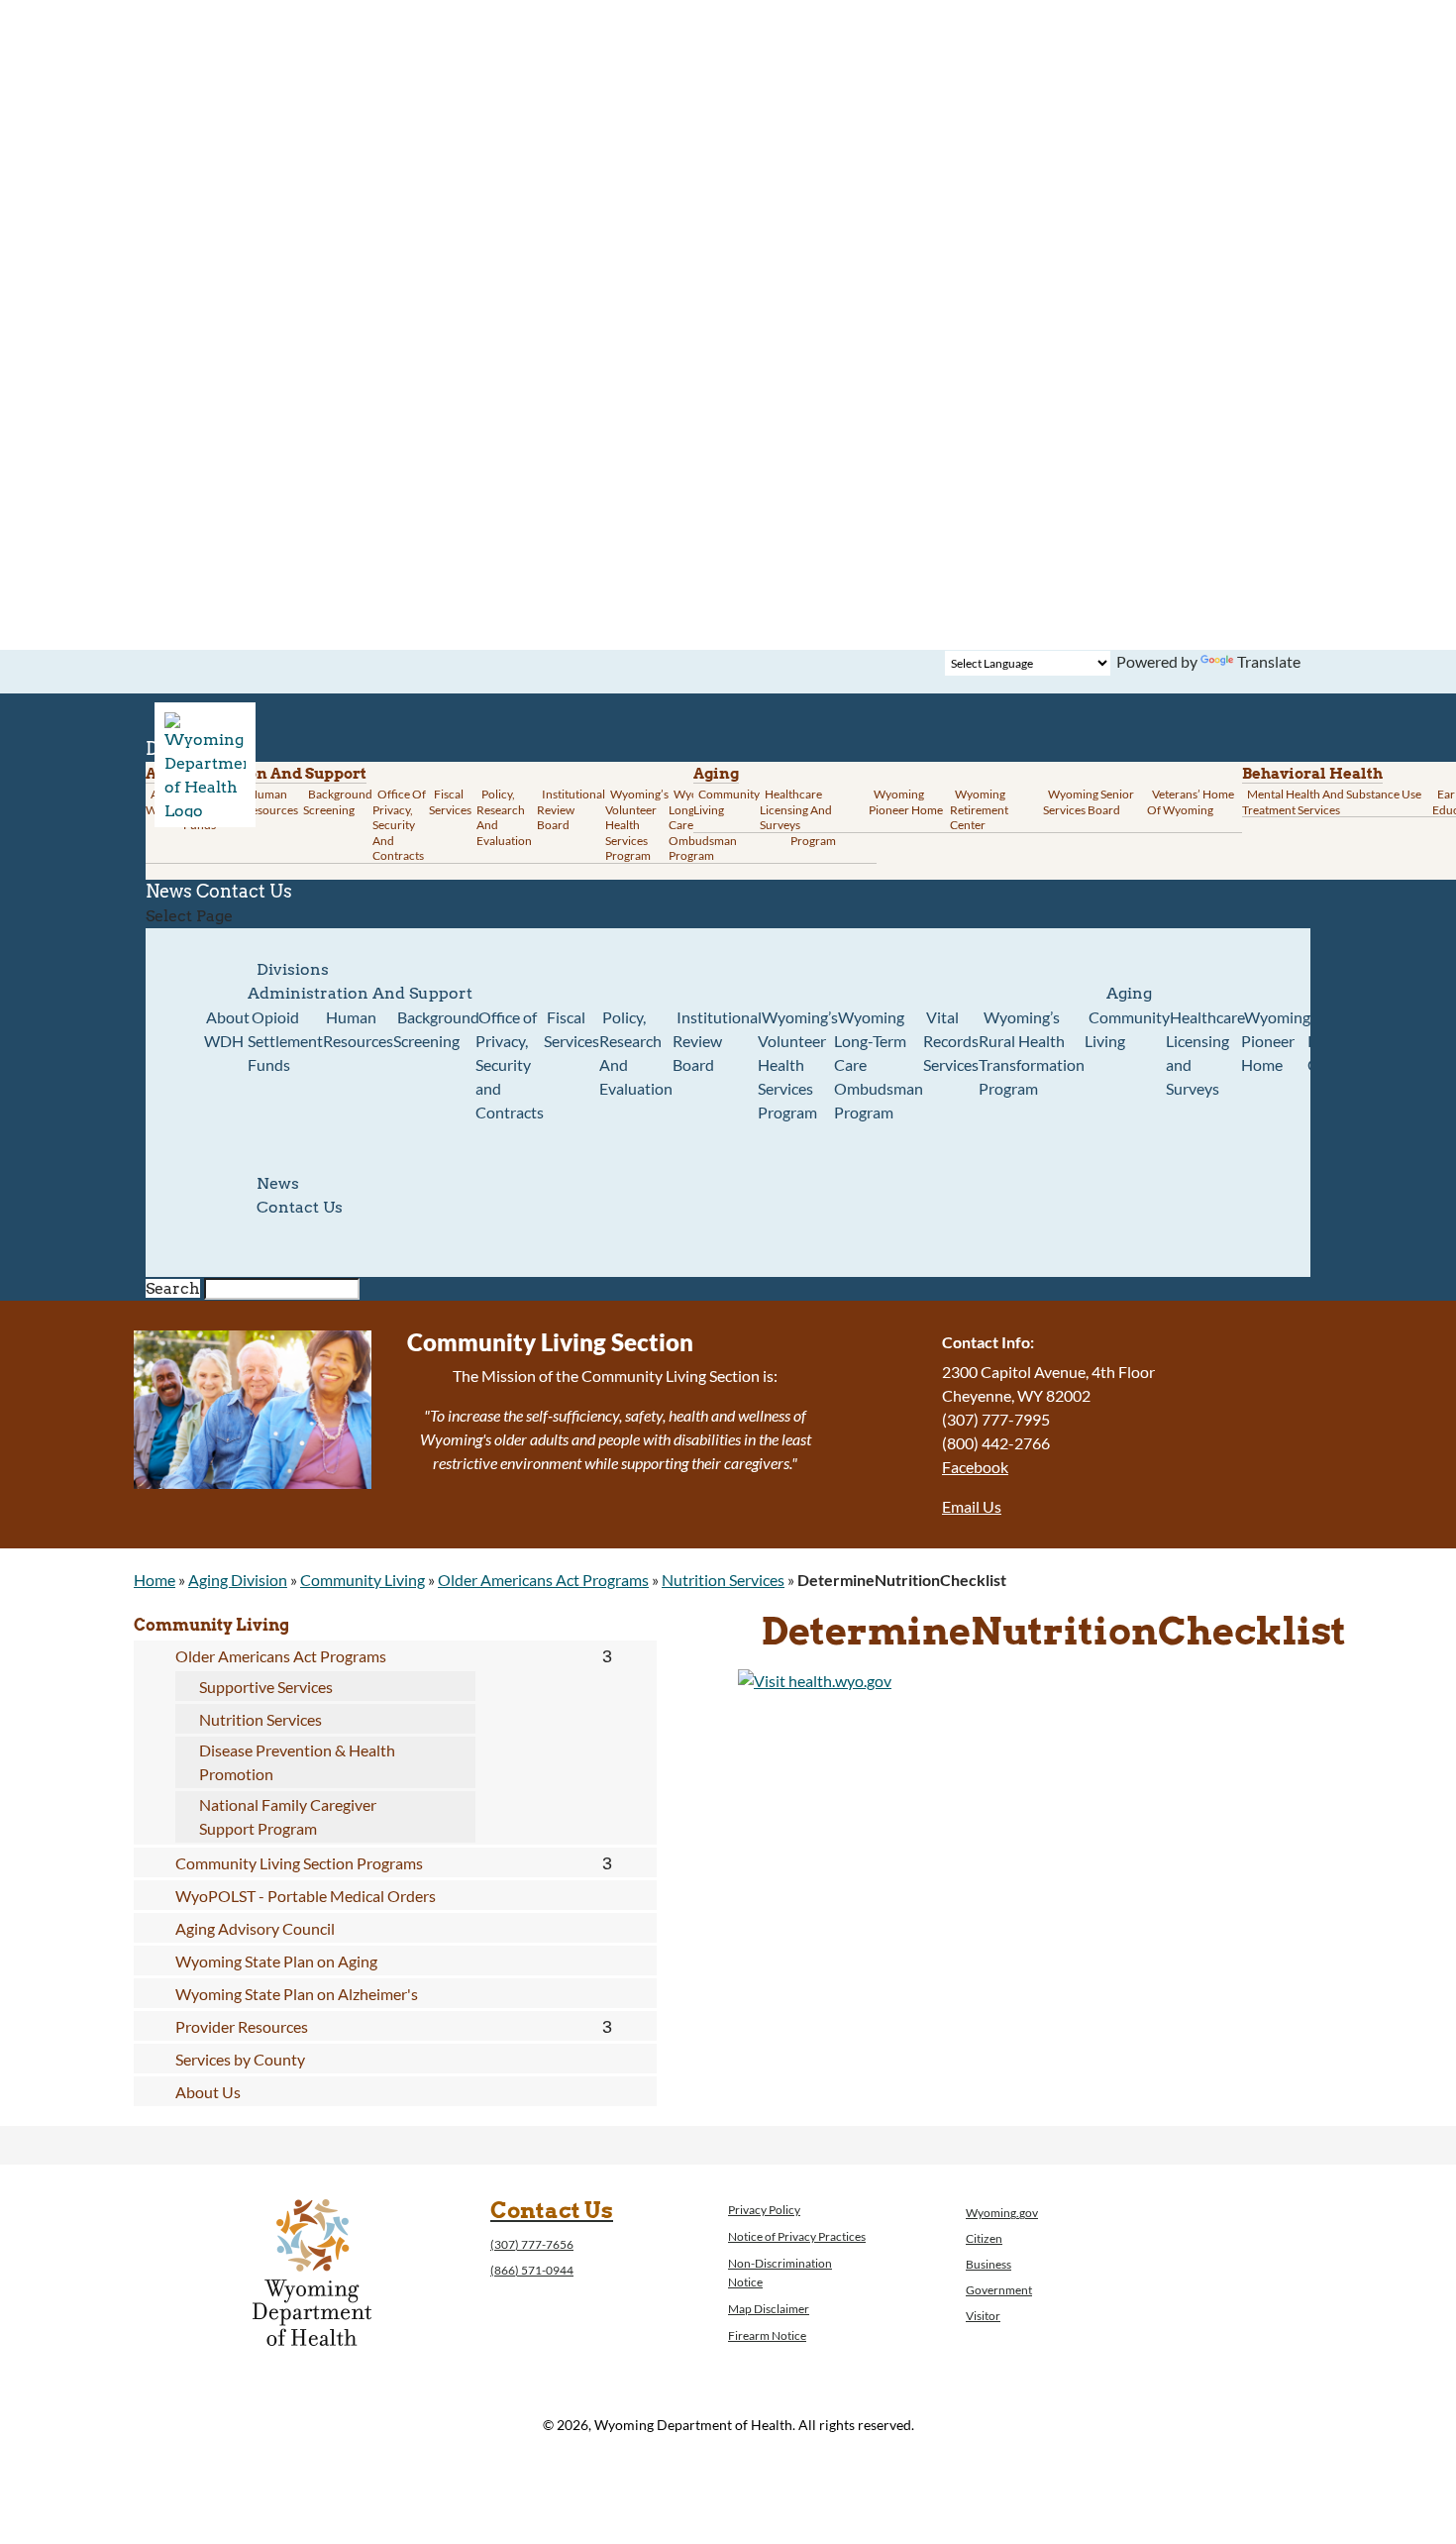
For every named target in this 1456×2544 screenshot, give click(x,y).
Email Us (972, 1506)
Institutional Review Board (571, 809)
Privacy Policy (764, 2210)
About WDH (227, 1029)
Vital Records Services (951, 1041)
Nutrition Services (723, 1580)
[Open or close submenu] (607, 1656)
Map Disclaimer (769, 2309)
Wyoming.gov (1002, 2213)
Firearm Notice (767, 2335)
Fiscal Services (450, 802)
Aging (716, 774)
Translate (1269, 661)
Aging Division (238, 1580)
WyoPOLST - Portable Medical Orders (306, 1896)
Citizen (984, 2238)
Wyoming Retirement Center (979, 809)
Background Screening (338, 802)
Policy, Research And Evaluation (504, 817)
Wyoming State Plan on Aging (276, 1961)
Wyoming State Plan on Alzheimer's (297, 1994)
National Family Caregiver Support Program (288, 1816)
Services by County (240, 2059)
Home (155, 1580)
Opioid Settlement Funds (285, 1041)
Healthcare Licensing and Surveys (796, 809)
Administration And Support (360, 993)
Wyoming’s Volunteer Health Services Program (637, 825)
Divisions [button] (293, 969)
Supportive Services (266, 1687)
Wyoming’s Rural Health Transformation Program (1032, 1053)
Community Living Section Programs (299, 1863)
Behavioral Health (1312, 774)
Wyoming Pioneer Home (906, 802)
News (278, 1183)
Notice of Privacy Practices (797, 2236)
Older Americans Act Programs (543, 1580)
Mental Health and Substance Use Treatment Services (1332, 802)
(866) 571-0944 (532, 2270)
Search (173, 1288)
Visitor (983, 2316)
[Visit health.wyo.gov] (815, 1681)
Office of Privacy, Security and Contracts (399, 825)
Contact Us (244, 891)
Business (988, 2264)
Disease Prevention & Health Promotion (297, 1762)
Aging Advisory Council (255, 1928)
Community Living (727, 802)
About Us (208, 2092)
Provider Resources (242, 2026)
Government (999, 2290)
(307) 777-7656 (532, 2244)
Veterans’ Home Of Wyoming (1191, 802)
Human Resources (271, 802)
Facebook (975, 1467)
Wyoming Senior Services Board (1089, 802)
